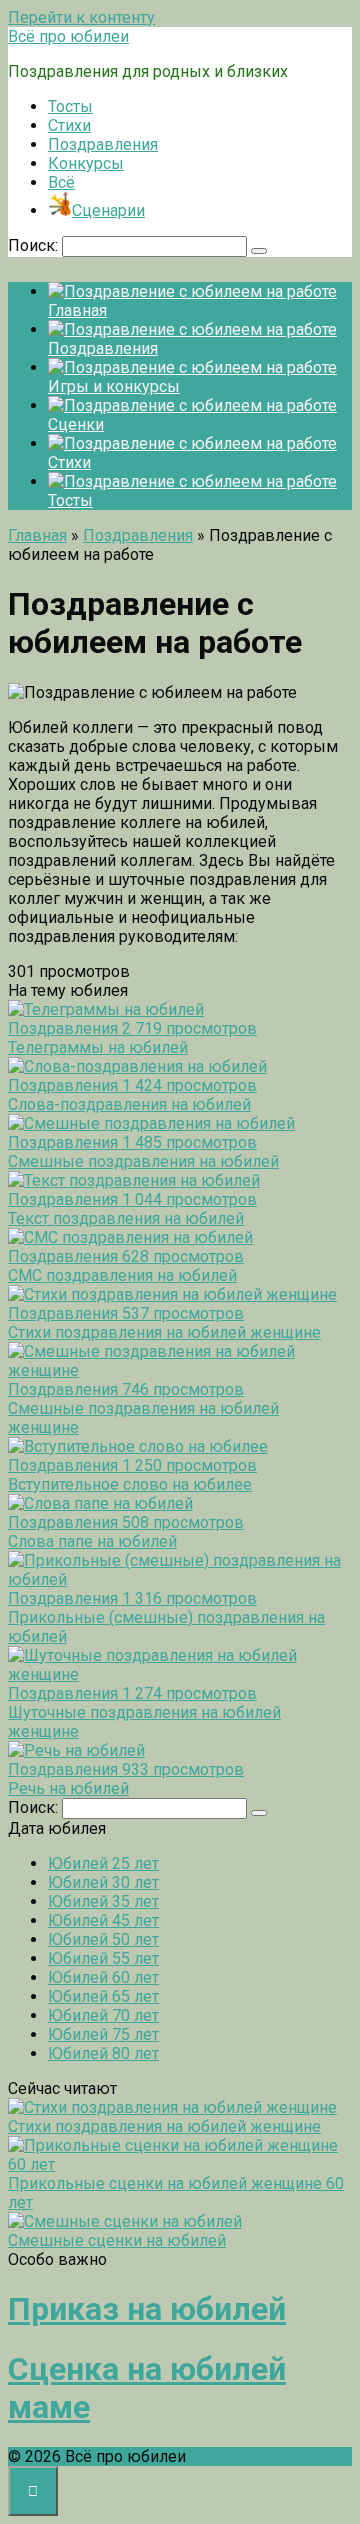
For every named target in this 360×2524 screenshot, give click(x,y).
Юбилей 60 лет (103, 1977)
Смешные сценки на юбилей (117, 2240)
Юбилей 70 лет (103, 2015)
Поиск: (35, 245)
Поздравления (103, 144)
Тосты (70, 106)
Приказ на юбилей (147, 2309)
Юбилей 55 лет (103, 1958)
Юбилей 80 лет (103, 2053)
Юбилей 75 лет (103, 2034)
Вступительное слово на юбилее (130, 1484)
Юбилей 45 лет (103, 1920)
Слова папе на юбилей (92, 1541)
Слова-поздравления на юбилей (129, 1104)
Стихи (69, 125)
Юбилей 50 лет (103, 1939)
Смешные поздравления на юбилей (143, 1161)
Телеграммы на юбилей (98, 1047)
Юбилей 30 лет (103, 1882)
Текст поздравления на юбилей (126, 1218)
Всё (61, 182)
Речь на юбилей (68, 1788)
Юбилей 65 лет (103, 1996)
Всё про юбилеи (68, 36)
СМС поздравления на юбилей (122, 1275)
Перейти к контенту (81, 17)
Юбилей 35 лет (103, 1901)
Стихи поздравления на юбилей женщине (164, 1332)
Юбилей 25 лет (103, 1863)
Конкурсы (86, 163)
